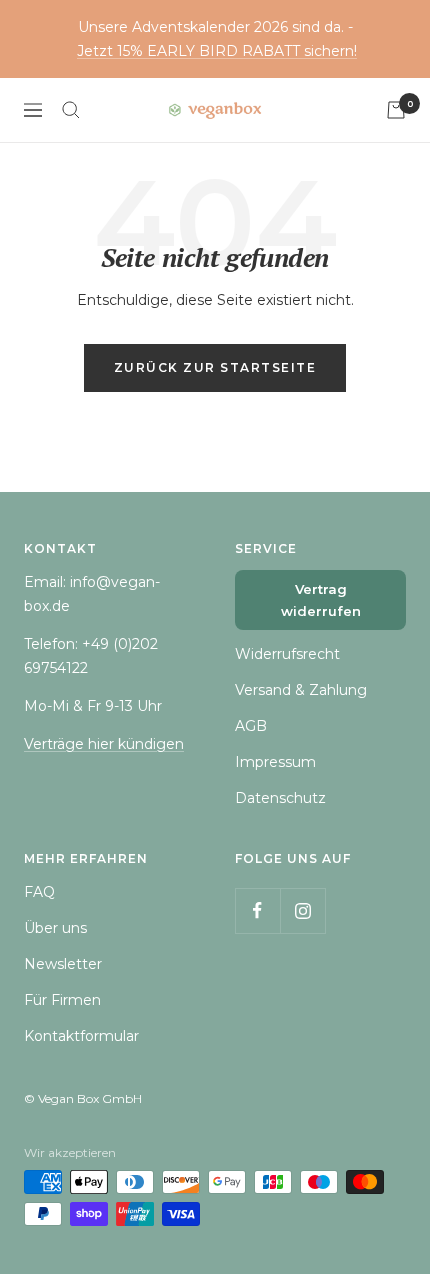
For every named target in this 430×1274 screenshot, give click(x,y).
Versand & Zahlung (301, 690)
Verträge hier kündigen (104, 744)
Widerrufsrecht (287, 654)
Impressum (275, 762)
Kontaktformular (81, 1036)
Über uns (55, 928)
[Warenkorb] (396, 110)
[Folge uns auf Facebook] (257, 910)
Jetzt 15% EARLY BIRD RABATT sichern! (217, 51)
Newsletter (63, 964)
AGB (251, 726)
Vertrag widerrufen (321, 600)
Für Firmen (62, 1000)
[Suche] (71, 110)
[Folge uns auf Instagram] (302, 910)
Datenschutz (280, 798)
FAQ (39, 892)
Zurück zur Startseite (215, 367)
